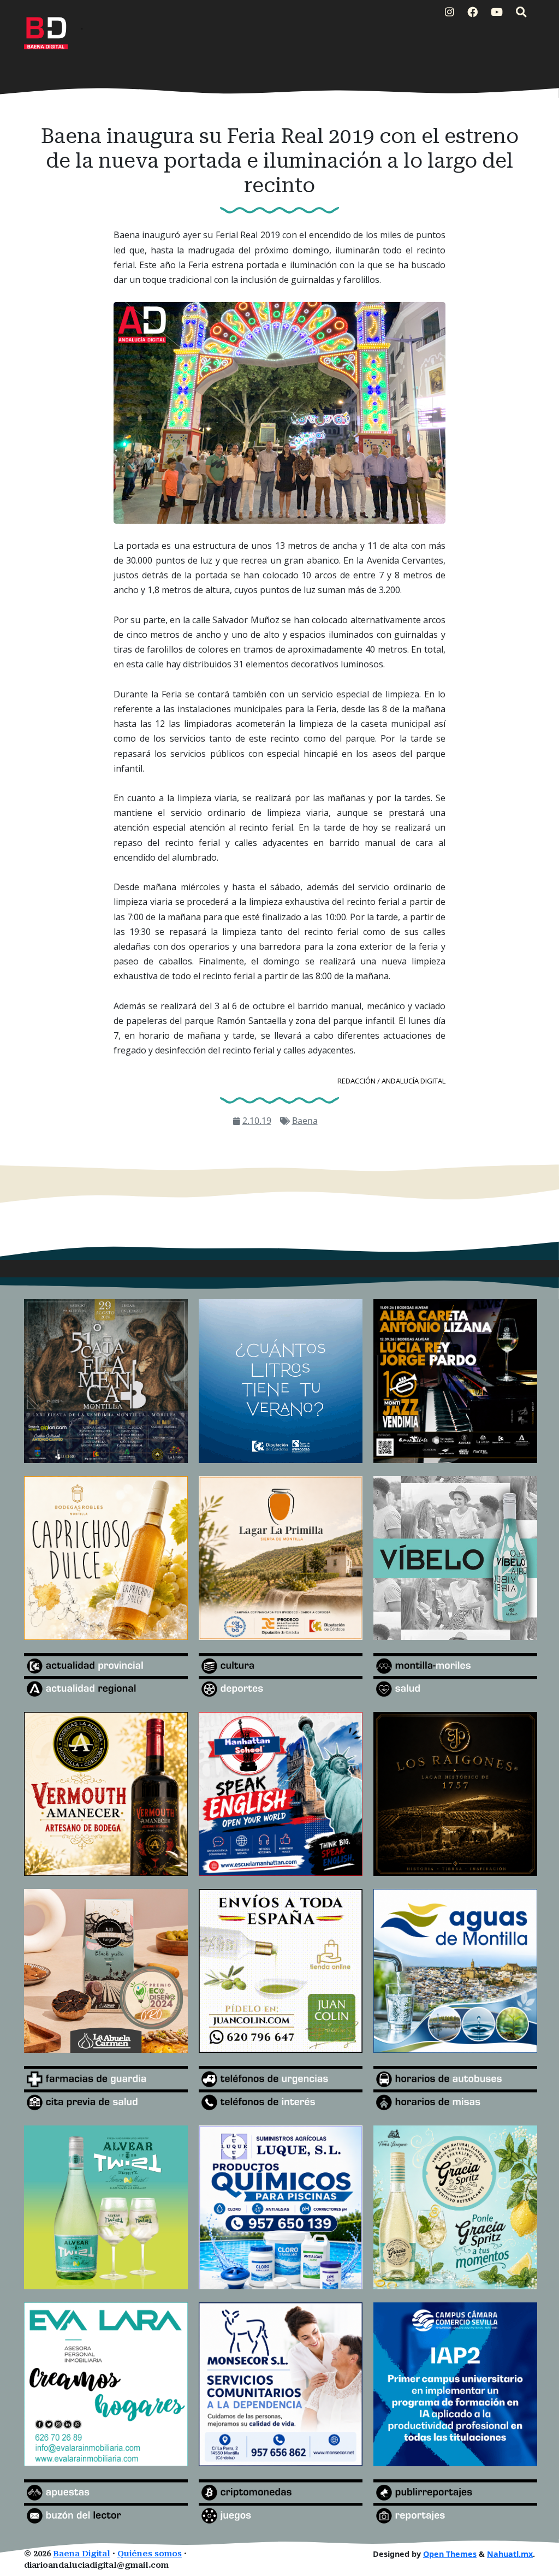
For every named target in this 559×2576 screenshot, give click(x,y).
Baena (305, 1121)
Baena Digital (82, 2554)
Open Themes (450, 2554)
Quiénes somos (150, 2554)
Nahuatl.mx (510, 2554)
